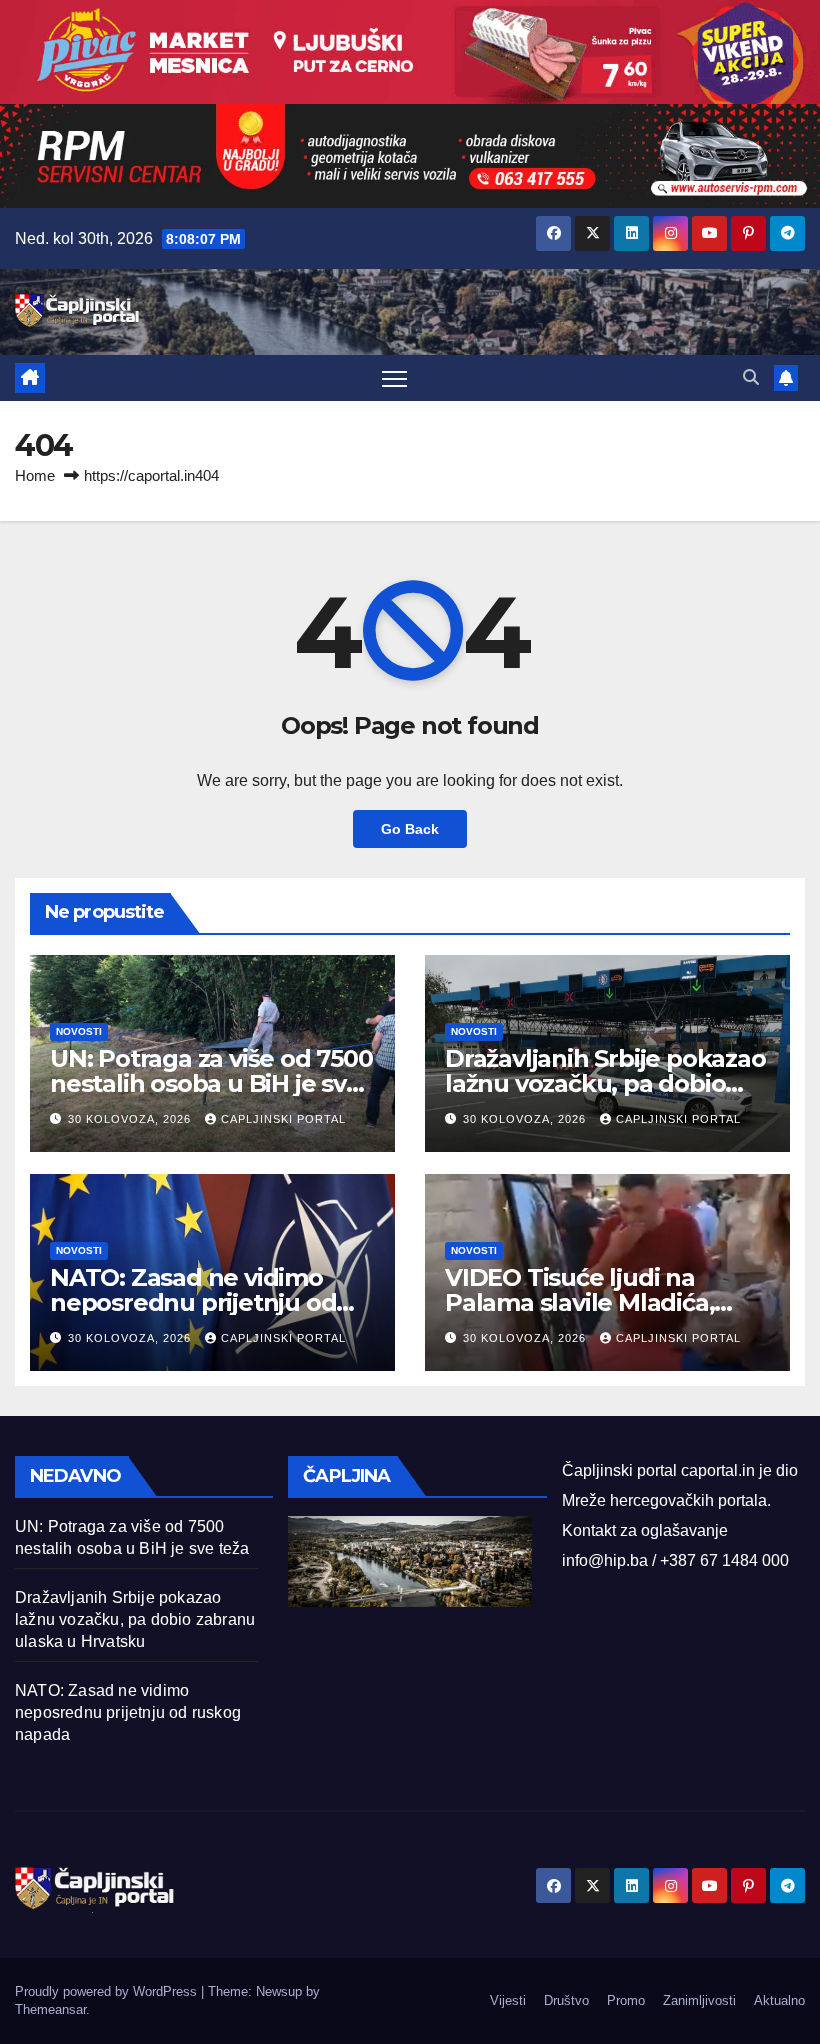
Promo (626, 2000)
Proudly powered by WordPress (108, 1991)
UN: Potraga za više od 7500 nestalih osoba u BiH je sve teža (211, 1083)
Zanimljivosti (699, 2000)
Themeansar (50, 2009)
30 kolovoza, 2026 (131, 1119)
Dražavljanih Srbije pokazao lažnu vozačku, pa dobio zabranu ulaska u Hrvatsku (605, 1083)
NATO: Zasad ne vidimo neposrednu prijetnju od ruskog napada (193, 1302)
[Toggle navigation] (394, 378)
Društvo (566, 2000)
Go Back (410, 829)
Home (35, 475)
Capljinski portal (283, 1119)
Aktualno (779, 2000)
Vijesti (508, 2000)
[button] (751, 377)
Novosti (79, 1031)
